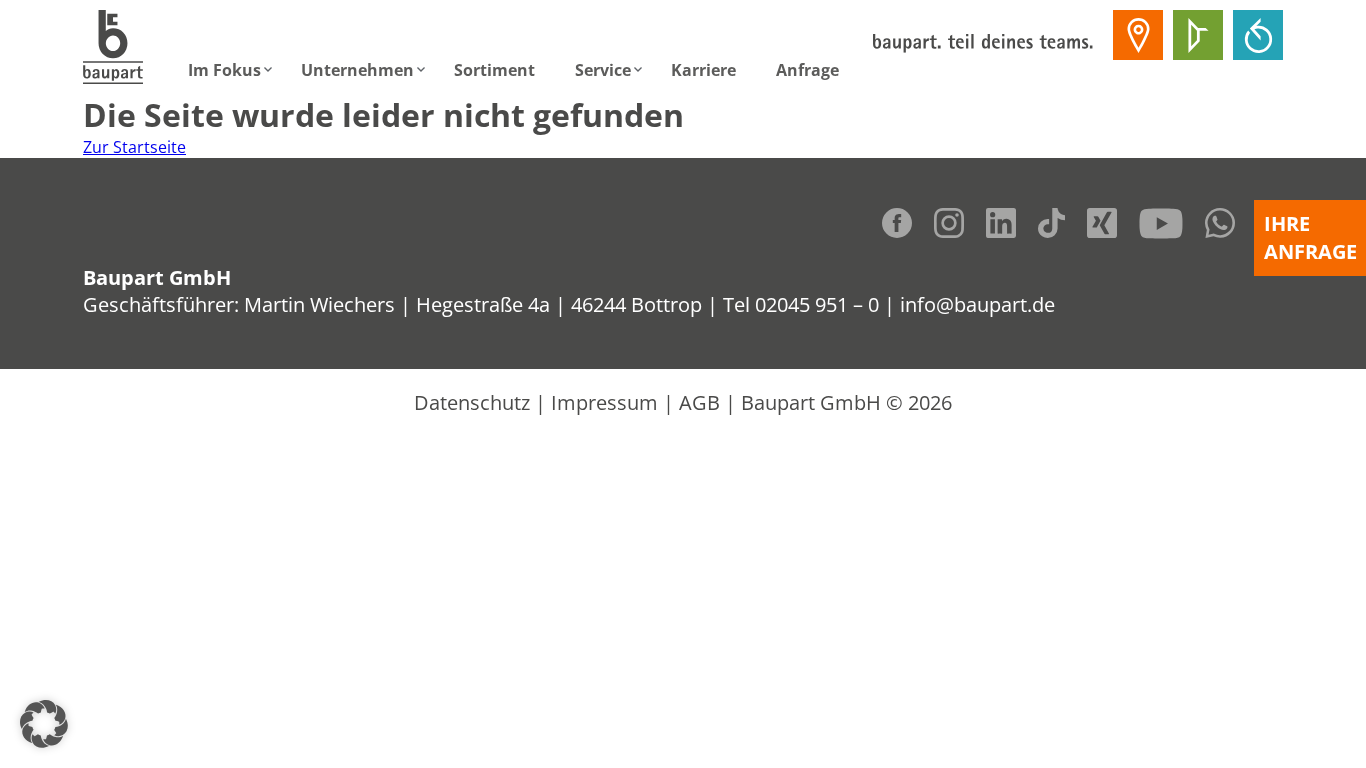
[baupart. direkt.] (1138, 35)
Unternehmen (357, 70)
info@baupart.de (977, 304)
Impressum (604, 402)
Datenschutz (472, 402)
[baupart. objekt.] (1198, 35)
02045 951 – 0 (817, 304)
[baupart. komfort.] (1258, 35)
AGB (699, 402)
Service (603, 70)
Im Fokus (224, 70)
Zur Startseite (134, 147)
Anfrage (807, 70)
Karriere (703, 70)
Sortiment (494, 70)
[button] (44, 724)
